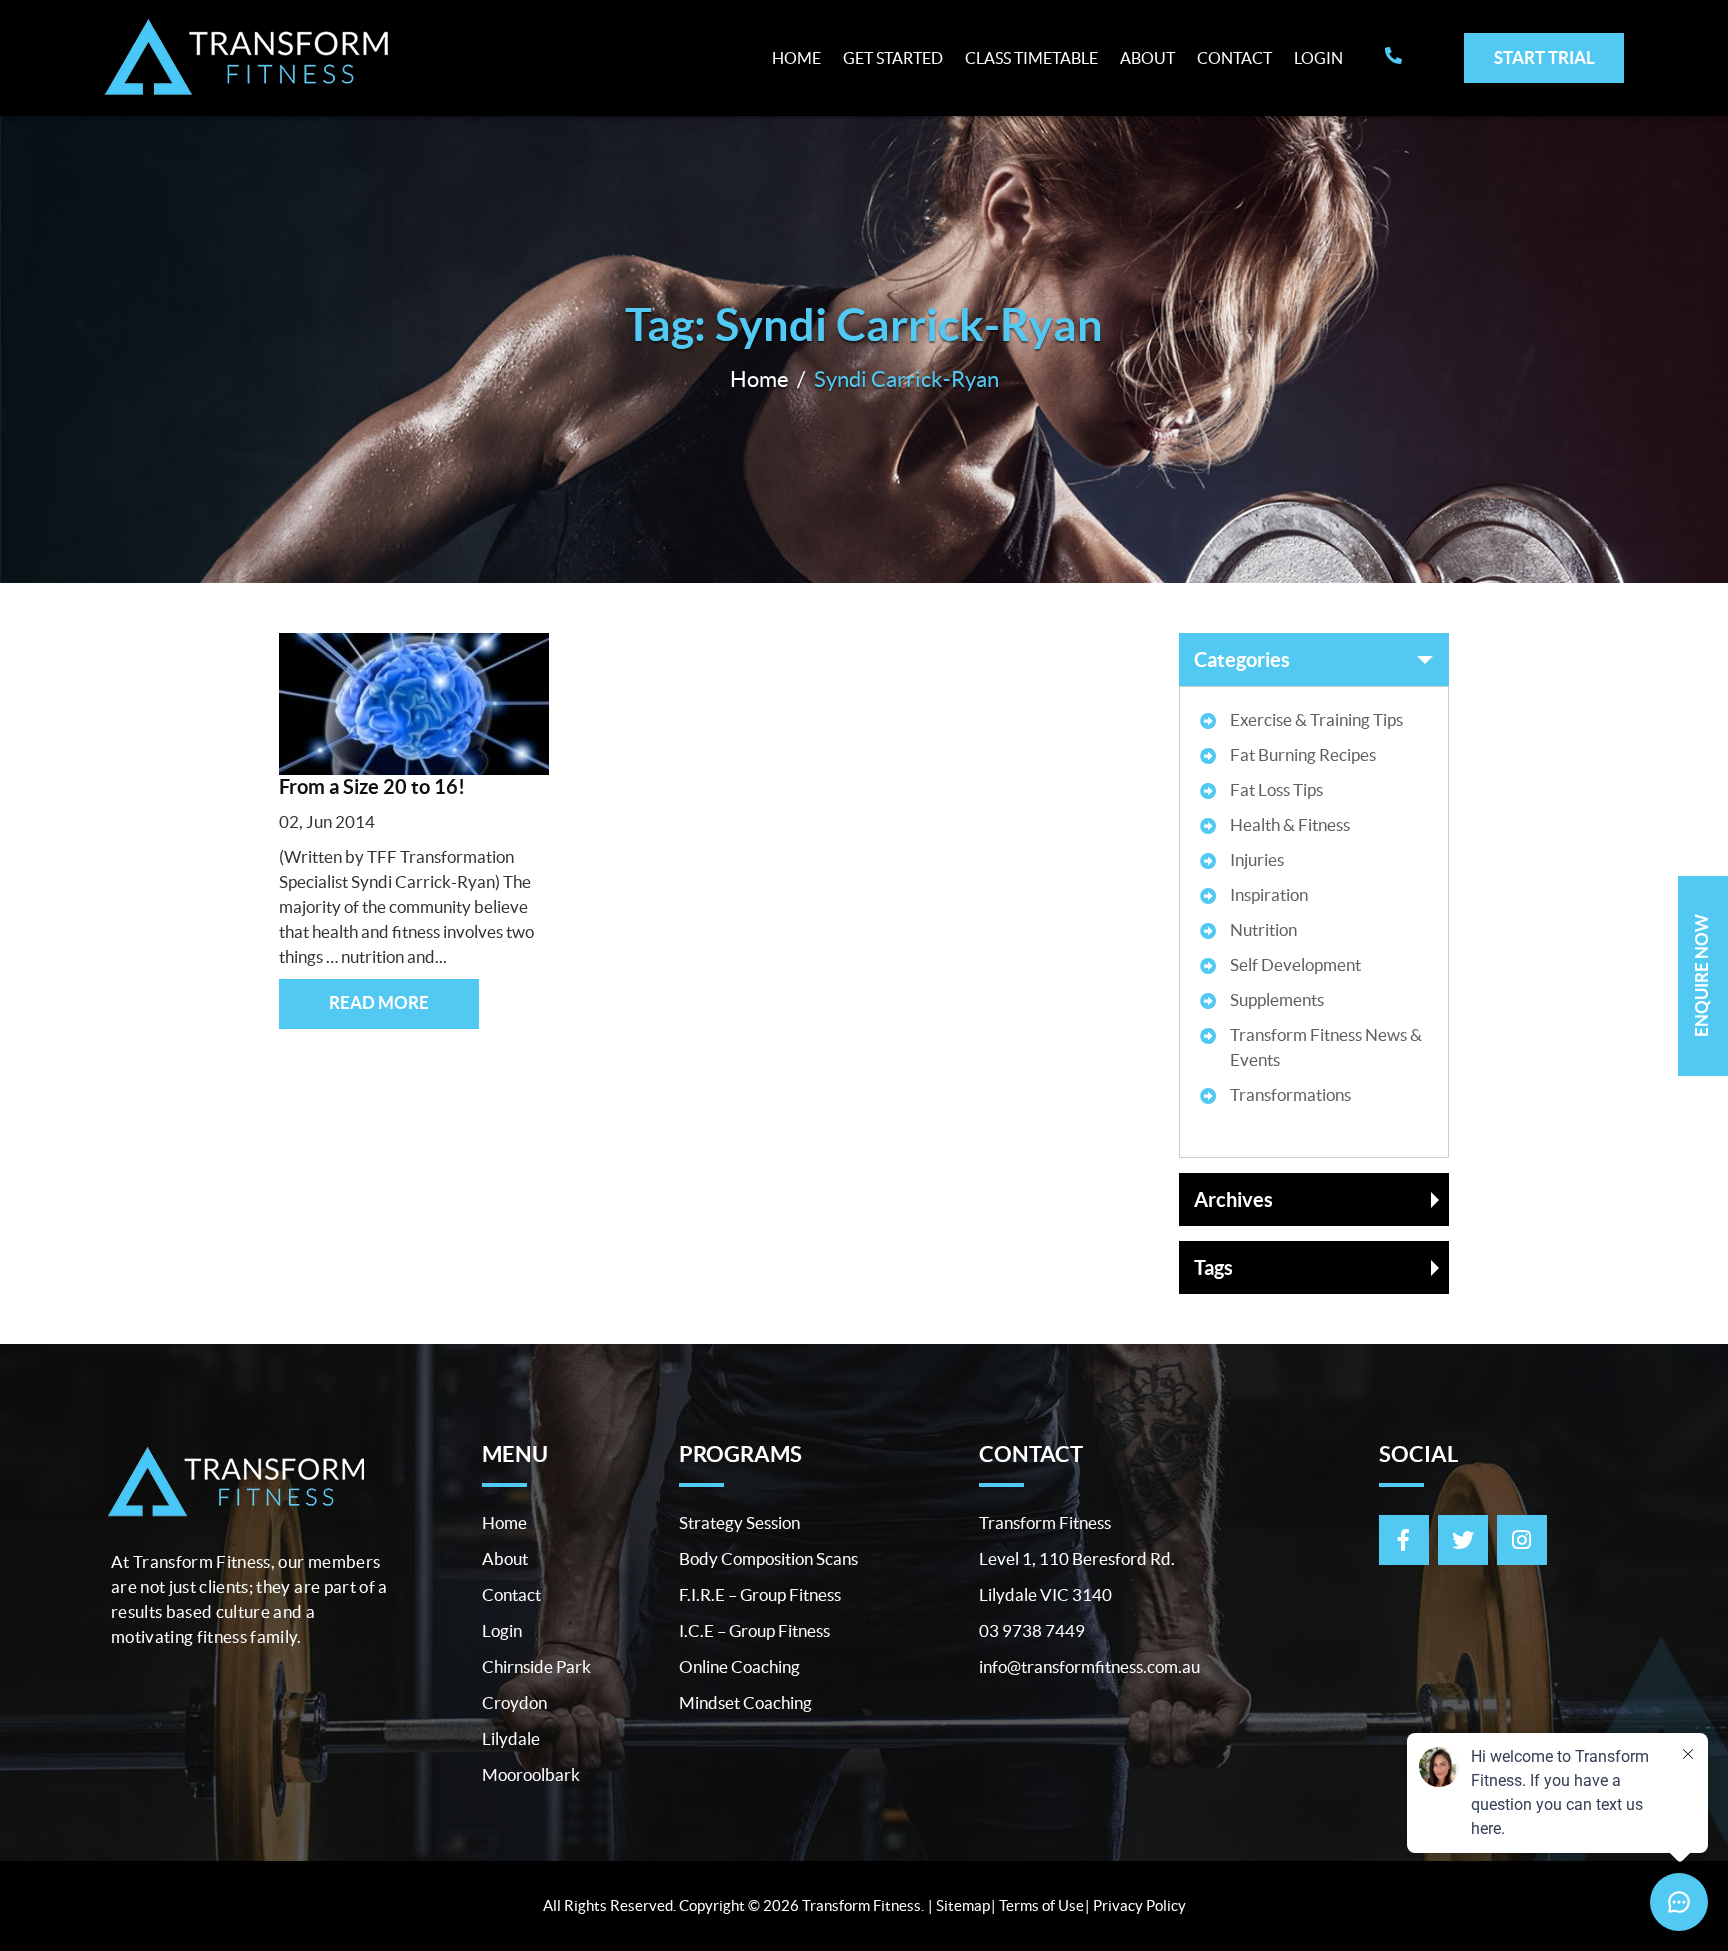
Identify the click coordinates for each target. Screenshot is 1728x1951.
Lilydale (511, 1738)
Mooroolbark (531, 1774)
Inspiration (1269, 894)
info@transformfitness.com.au (1089, 1666)
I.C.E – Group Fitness (754, 1630)
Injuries (1257, 859)
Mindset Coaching (745, 1702)
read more (379, 1002)
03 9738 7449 (1032, 1630)
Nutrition (1263, 929)
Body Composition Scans (768, 1558)
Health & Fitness (1290, 824)
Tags (1213, 1267)
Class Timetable (1031, 58)
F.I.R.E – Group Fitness (760, 1594)
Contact (1234, 58)
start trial (1544, 57)
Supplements (1277, 999)
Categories (1242, 659)
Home (796, 58)
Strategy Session (739, 1522)
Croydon (514, 1702)
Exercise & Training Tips (1316, 719)
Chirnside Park (536, 1666)
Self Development (1295, 964)
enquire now (1701, 975)
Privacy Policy (1139, 1905)
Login (1318, 58)
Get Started (893, 58)
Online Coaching (739, 1666)
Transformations (1290, 1094)
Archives (1233, 1199)
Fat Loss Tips (1276, 789)
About (1147, 58)
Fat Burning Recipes (1303, 754)
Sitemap (963, 1905)
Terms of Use (1041, 1905)
